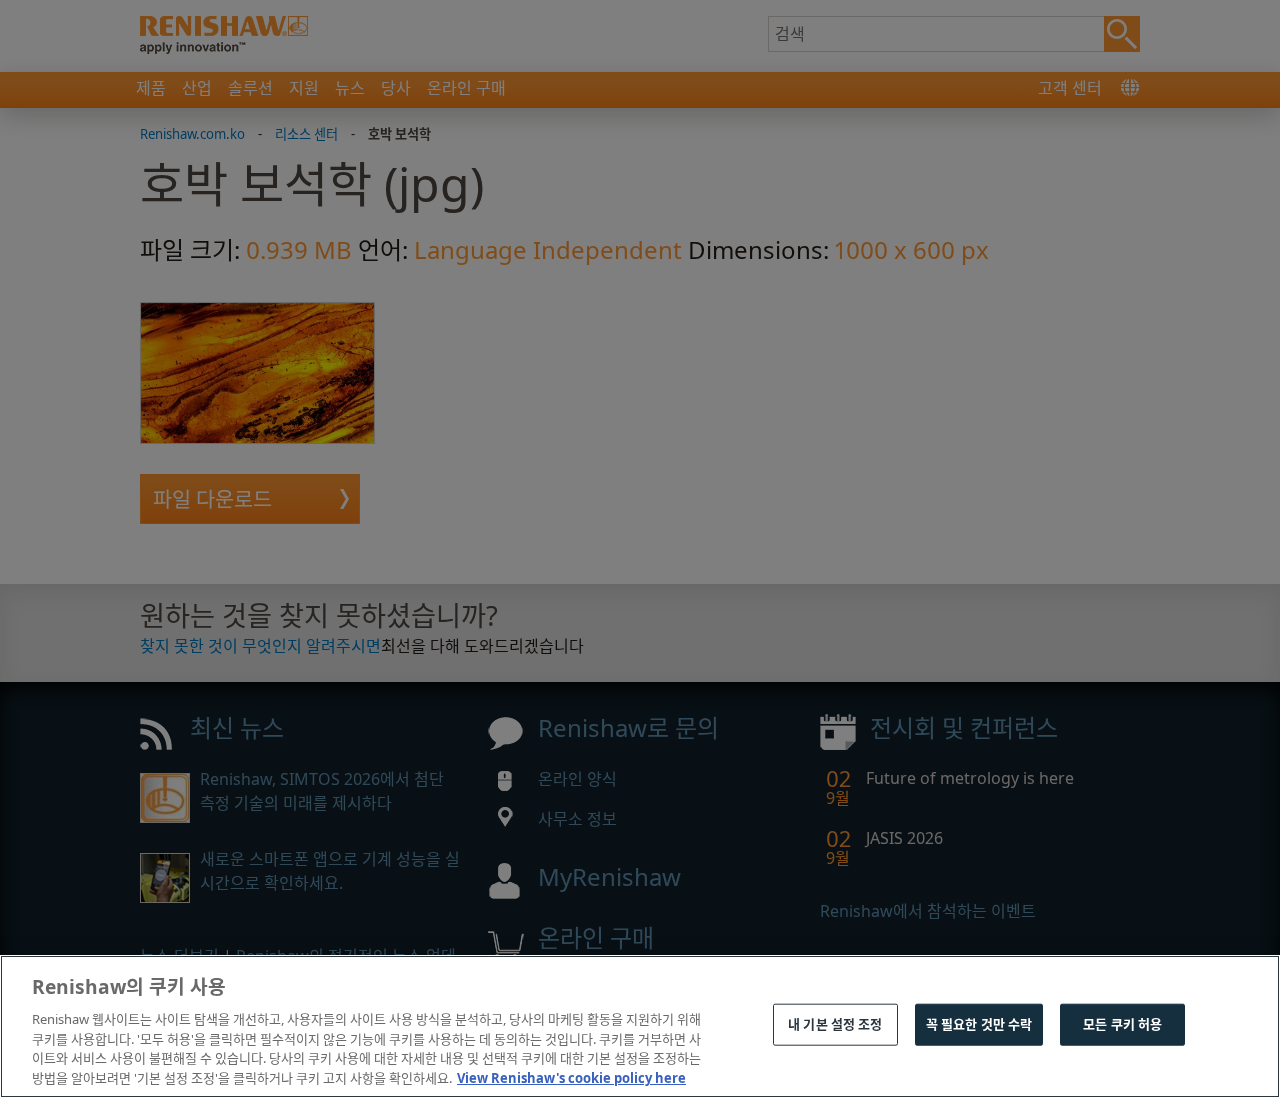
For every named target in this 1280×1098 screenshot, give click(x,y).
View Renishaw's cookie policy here (571, 1077)
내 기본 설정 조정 (835, 1024)
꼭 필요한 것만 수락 (979, 1024)
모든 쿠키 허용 (1122, 1024)
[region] (640, 1026)
